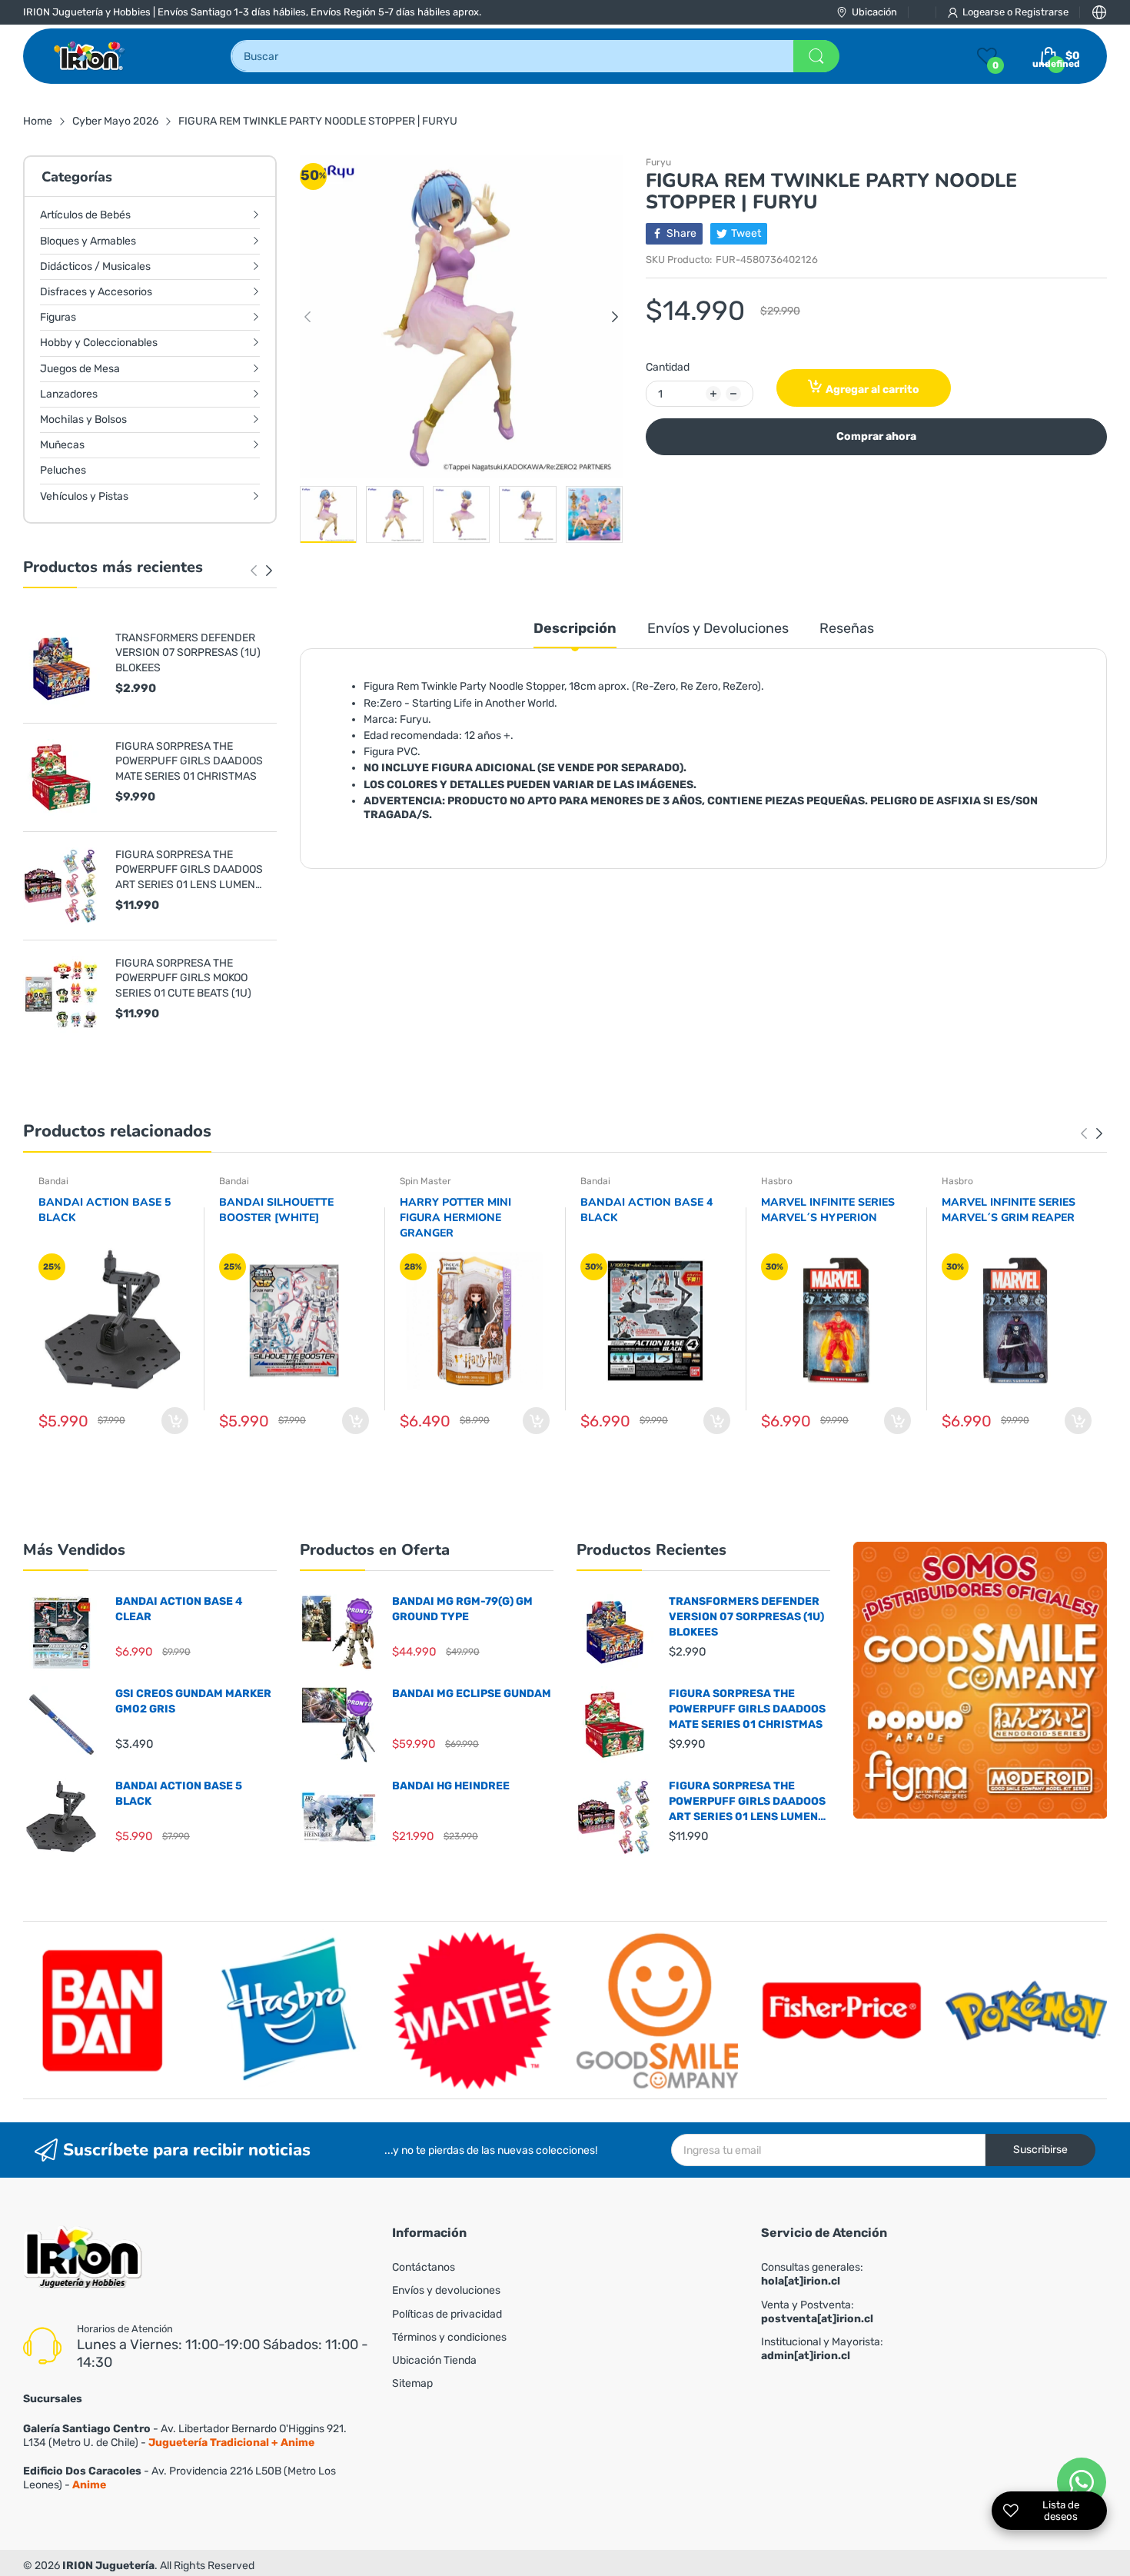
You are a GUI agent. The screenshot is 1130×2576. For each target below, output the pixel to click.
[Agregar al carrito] (175, 1421)
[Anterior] (269, 571)
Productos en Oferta (375, 1550)
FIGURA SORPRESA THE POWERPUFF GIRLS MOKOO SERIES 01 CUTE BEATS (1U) (183, 978)
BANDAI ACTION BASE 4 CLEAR (179, 1609)
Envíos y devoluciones (446, 2290)
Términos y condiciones (449, 2337)
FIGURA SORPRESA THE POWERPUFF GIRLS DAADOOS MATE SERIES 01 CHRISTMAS (189, 761)
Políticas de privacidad (447, 2314)
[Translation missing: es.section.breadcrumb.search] (816, 56)
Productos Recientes (651, 1550)
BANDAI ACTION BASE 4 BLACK (646, 1210)
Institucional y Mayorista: (822, 2349)
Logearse (985, 12)
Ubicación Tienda (434, 2360)
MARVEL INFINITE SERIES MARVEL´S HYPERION (828, 1210)
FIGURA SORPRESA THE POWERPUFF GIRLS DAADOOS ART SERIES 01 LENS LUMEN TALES (189, 870)
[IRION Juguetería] (90, 56)
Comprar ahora (876, 436)
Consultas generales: (812, 2274)
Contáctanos (424, 2267)
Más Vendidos (74, 1550)
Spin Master (425, 1181)
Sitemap (412, 2383)
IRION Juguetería (108, 2566)
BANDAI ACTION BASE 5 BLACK (105, 1210)
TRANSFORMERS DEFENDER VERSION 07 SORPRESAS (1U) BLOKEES (188, 653)
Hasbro (777, 1181)
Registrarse (1042, 12)
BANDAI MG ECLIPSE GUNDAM (472, 1694)
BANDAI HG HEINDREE (451, 1786)
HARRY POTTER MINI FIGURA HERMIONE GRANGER (455, 1217)
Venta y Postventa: (817, 2312)
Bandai (53, 1181)
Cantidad (668, 367)
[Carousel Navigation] (261, 571)
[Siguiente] (254, 571)
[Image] (980, 1680)
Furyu (658, 162)
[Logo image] (104, 2010)
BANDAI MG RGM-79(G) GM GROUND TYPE (462, 1609)
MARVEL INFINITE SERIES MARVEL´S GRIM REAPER (1009, 1210)
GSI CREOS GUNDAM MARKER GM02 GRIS (193, 1701)
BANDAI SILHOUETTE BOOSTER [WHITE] (276, 1210)
